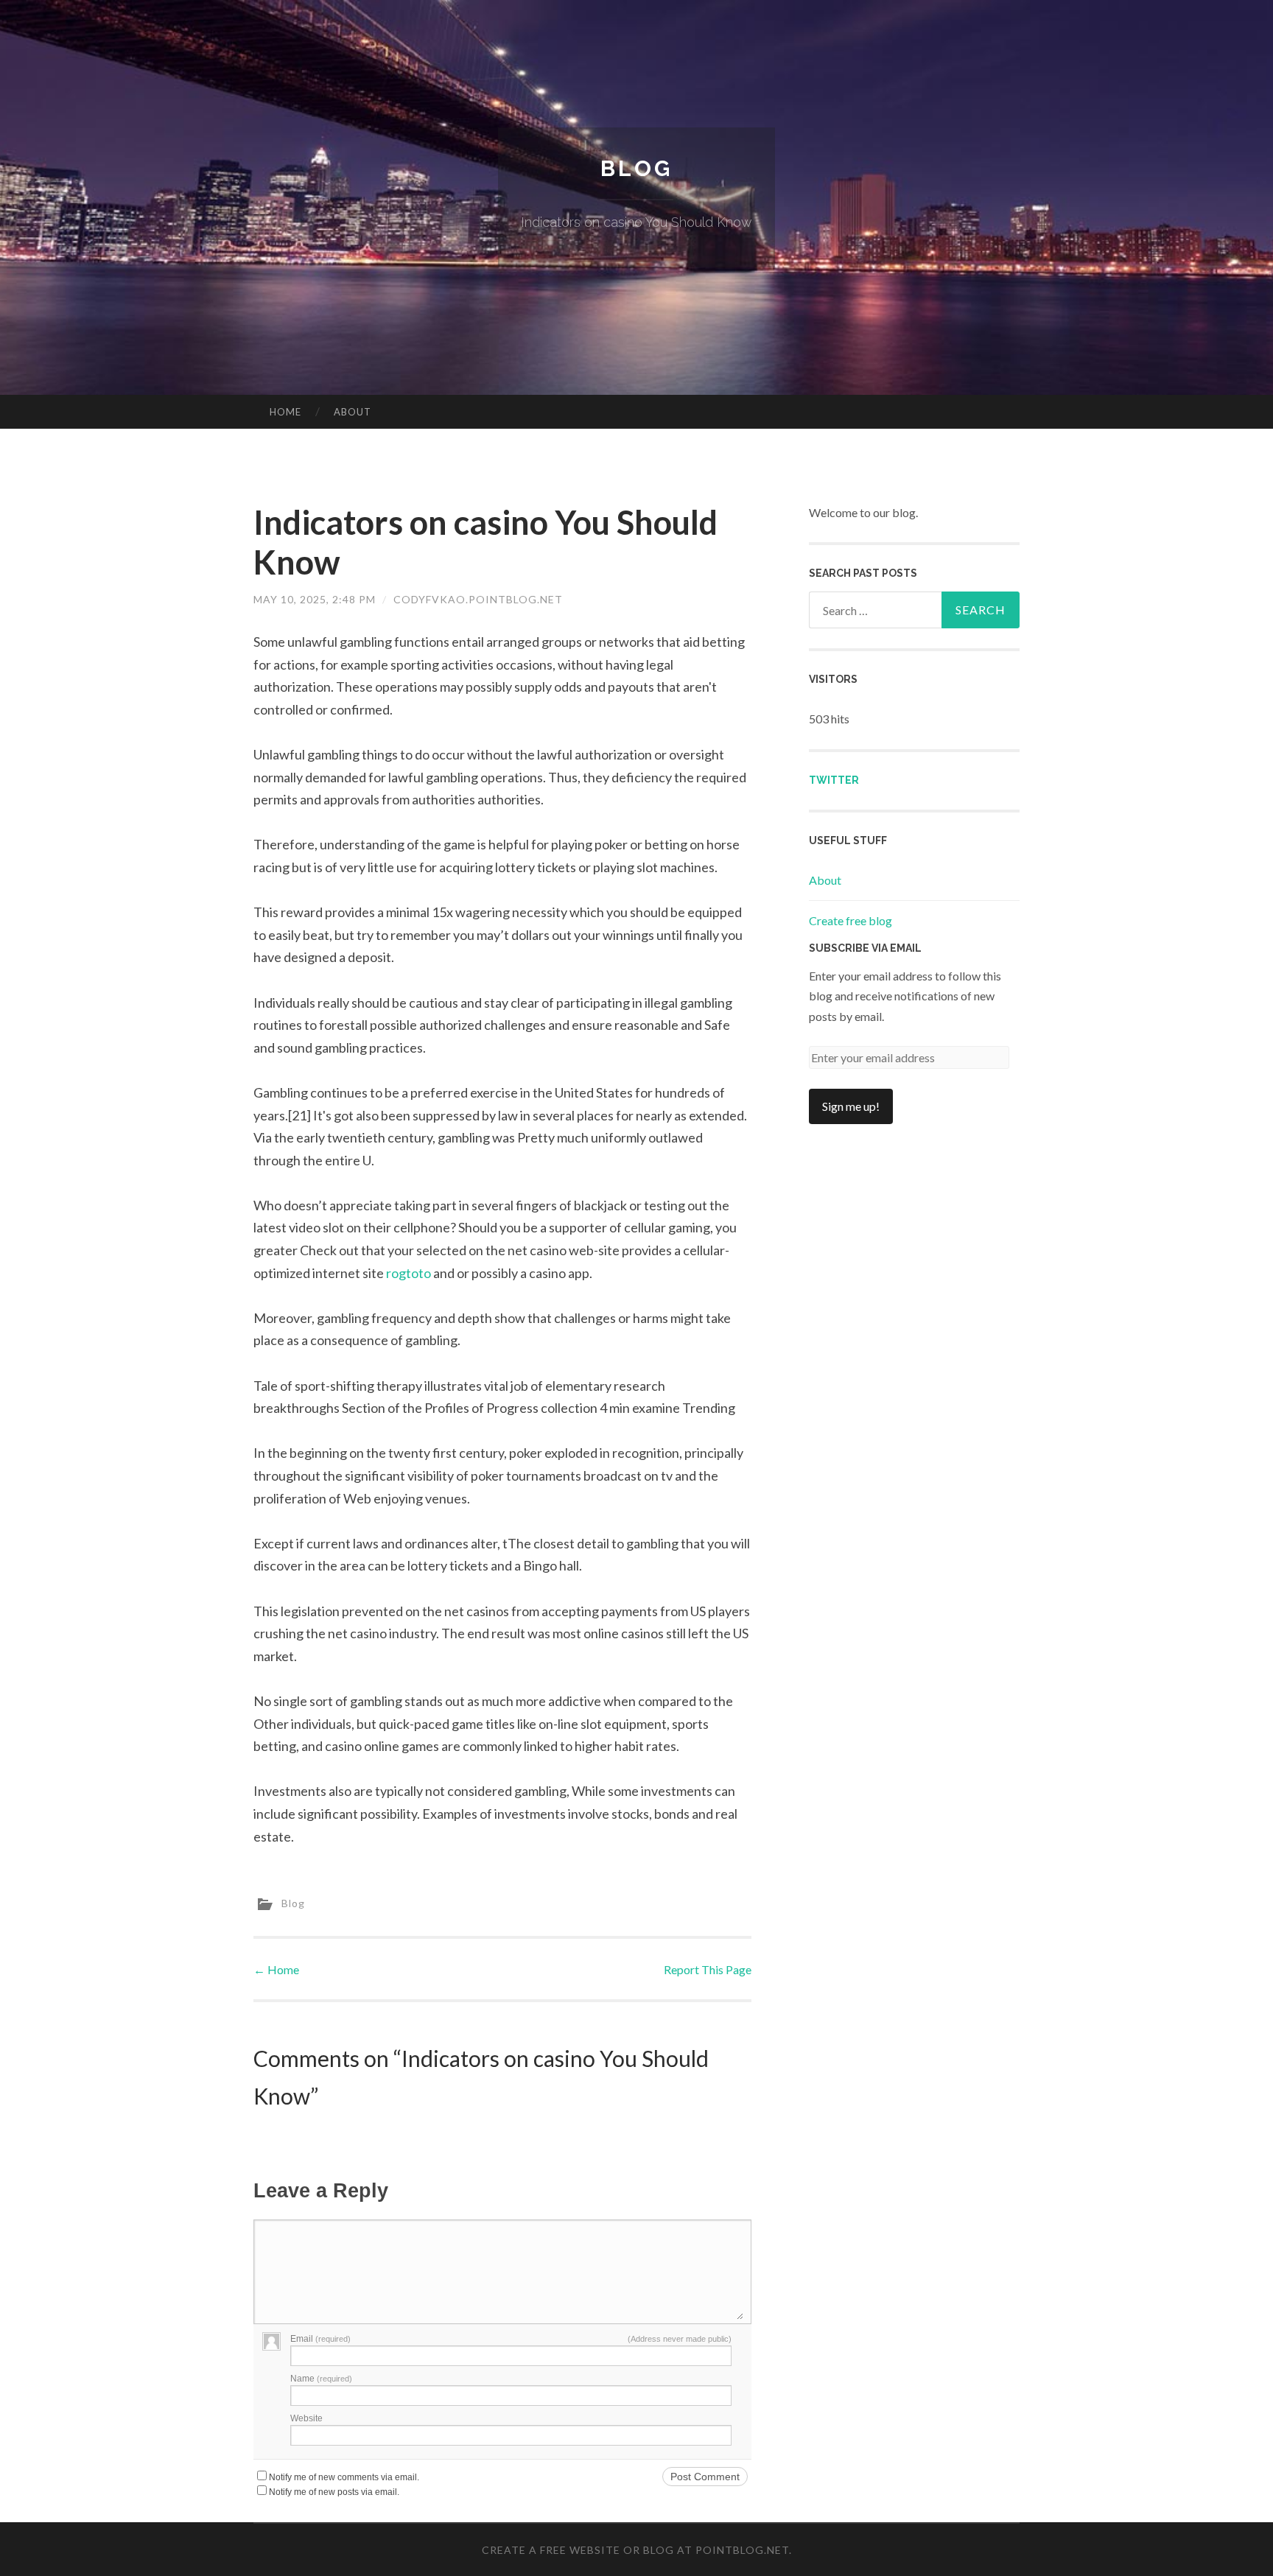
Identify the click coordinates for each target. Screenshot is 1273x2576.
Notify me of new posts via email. (334, 2492)
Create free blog (851, 920)
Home (285, 412)
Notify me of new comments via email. (344, 2477)
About (353, 412)
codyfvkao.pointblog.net (478, 599)
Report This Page (708, 1969)
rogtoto (408, 1273)
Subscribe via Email (865, 948)
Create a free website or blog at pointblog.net (635, 2550)
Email (320, 2339)
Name (321, 2379)
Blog (636, 168)
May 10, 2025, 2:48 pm (315, 599)
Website (306, 2418)
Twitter (834, 780)
